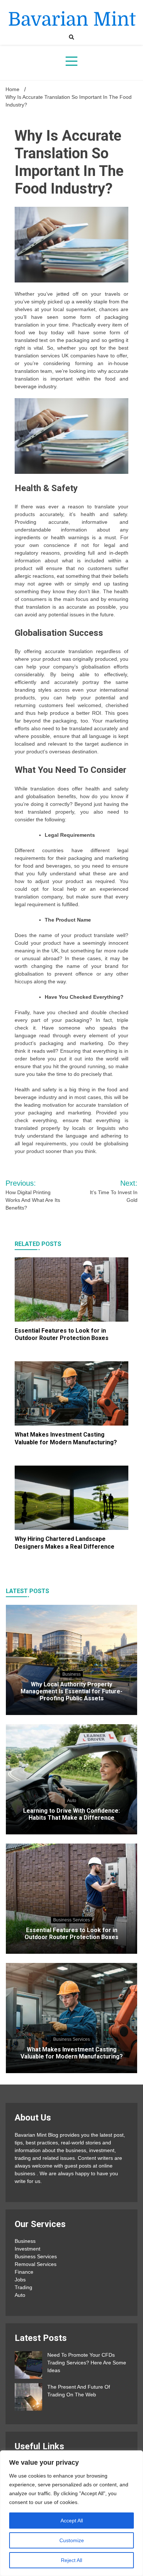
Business (71, 1674)
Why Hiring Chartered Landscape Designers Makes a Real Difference (65, 1543)
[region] (71, 2513)
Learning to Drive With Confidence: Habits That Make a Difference (71, 1814)
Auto (72, 1801)
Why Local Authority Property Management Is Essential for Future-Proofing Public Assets (71, 1691)
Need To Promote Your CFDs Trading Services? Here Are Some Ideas (87, 2363)
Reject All (71, 2560)
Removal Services (36, 2264)
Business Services (71, 1920)
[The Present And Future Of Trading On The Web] (28, 2398)
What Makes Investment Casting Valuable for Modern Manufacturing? (66, 1438)
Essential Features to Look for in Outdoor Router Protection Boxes (62, 1334)
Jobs (20, 2280)
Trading (23, 2287)
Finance (24, 2272)
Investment (27, 2249)
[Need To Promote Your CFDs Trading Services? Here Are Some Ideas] (28, 2366)
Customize (72, 2540)
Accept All (72, 2521)
